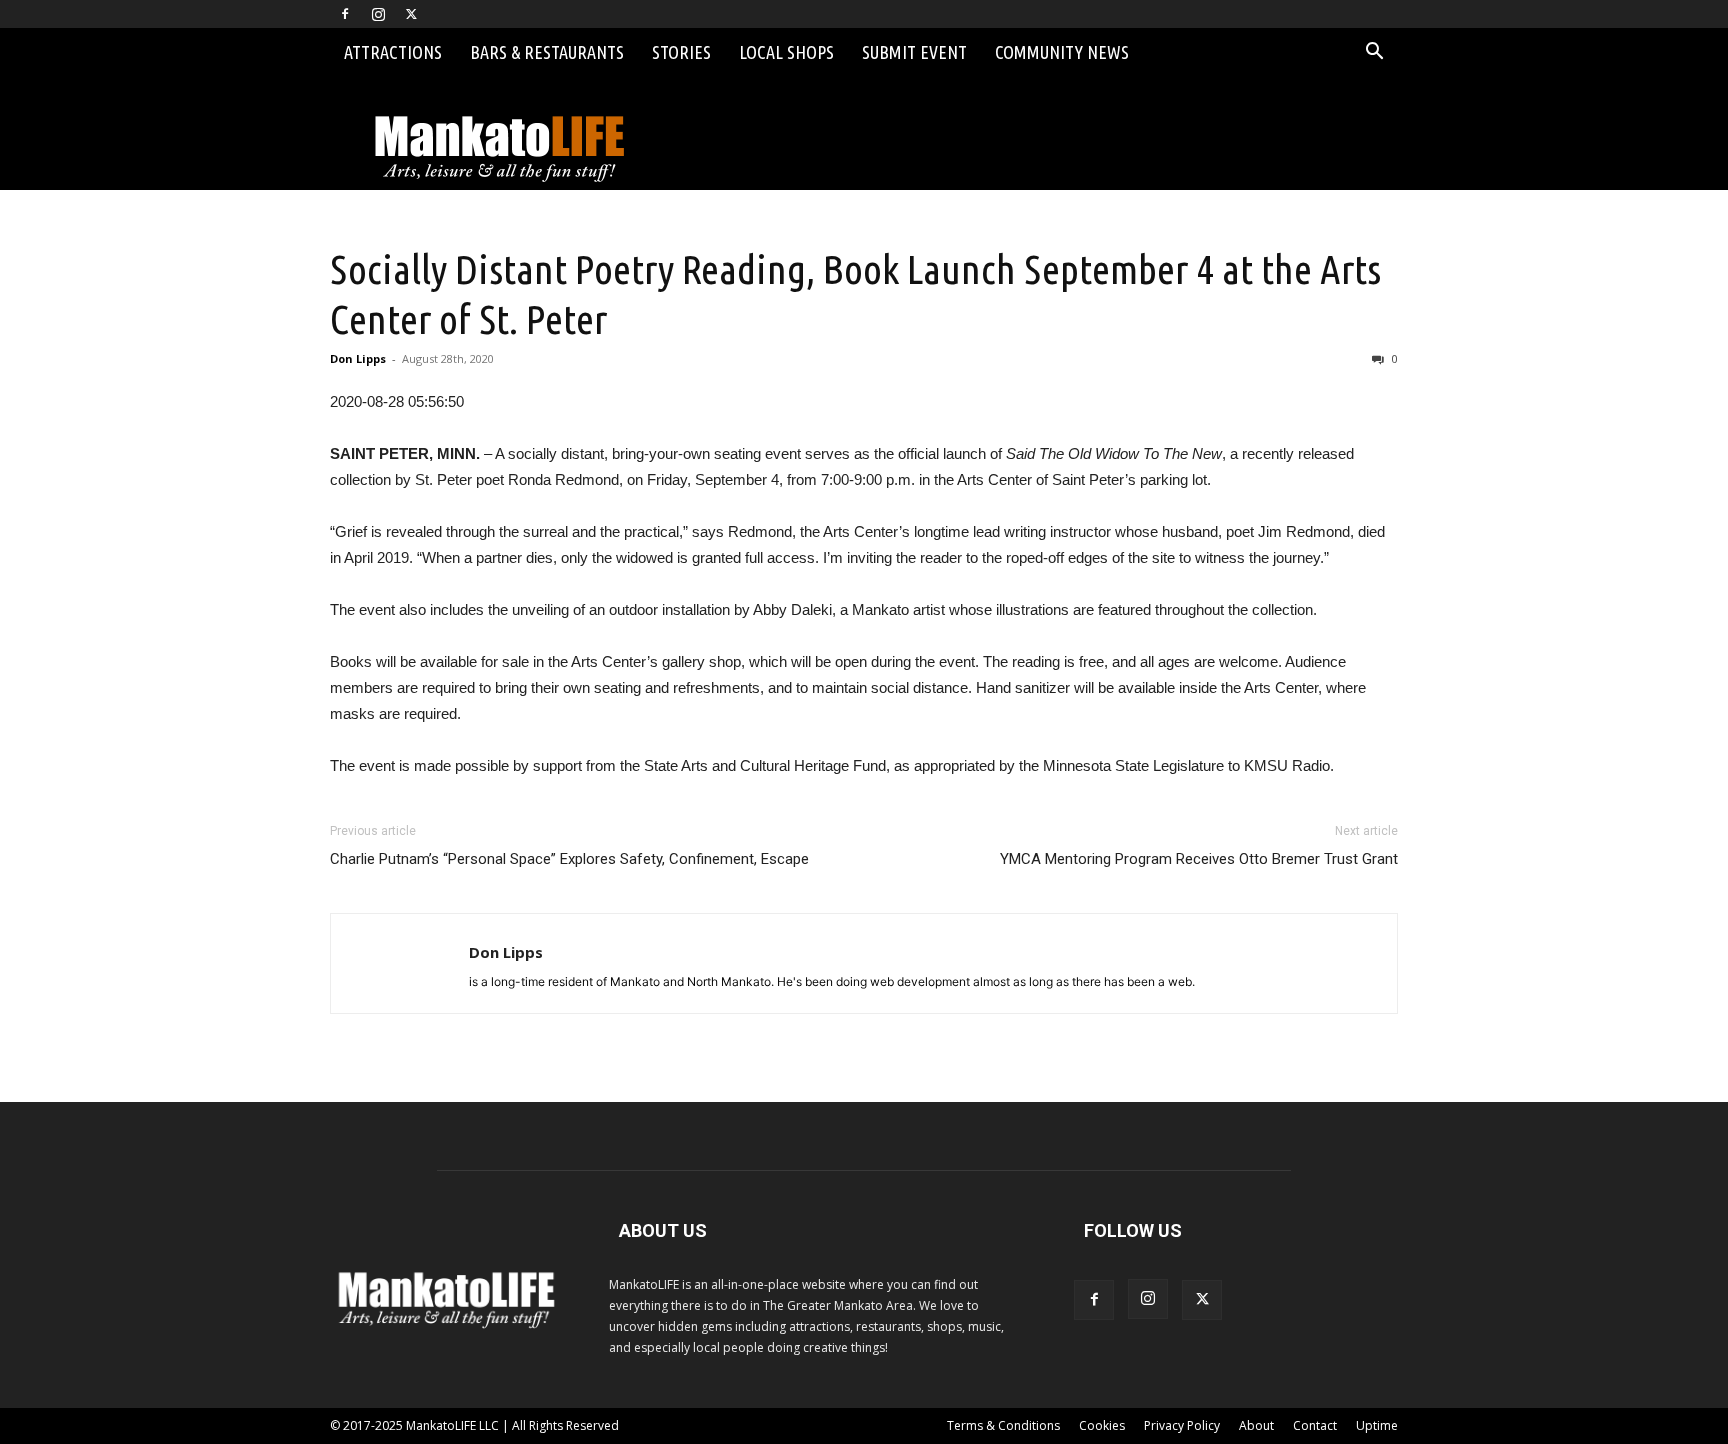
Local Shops (786, 52)
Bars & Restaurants (547, 52)
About (1256, 1425)
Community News (1062, 52)
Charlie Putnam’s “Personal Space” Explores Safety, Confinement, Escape (569, 859)
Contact (1315, 1425)
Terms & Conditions (1003, 1425)
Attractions (393, 52)
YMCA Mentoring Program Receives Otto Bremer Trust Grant (1199, 859)
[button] (1374, 53)
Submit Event (914, 52)
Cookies (1102, 1425)
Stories (681, 52)
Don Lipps (358, 358)
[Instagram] (378, 14)
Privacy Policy (1182, 1425)
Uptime (1377, 1425)
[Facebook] (345, 14)
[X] (411, 14)
